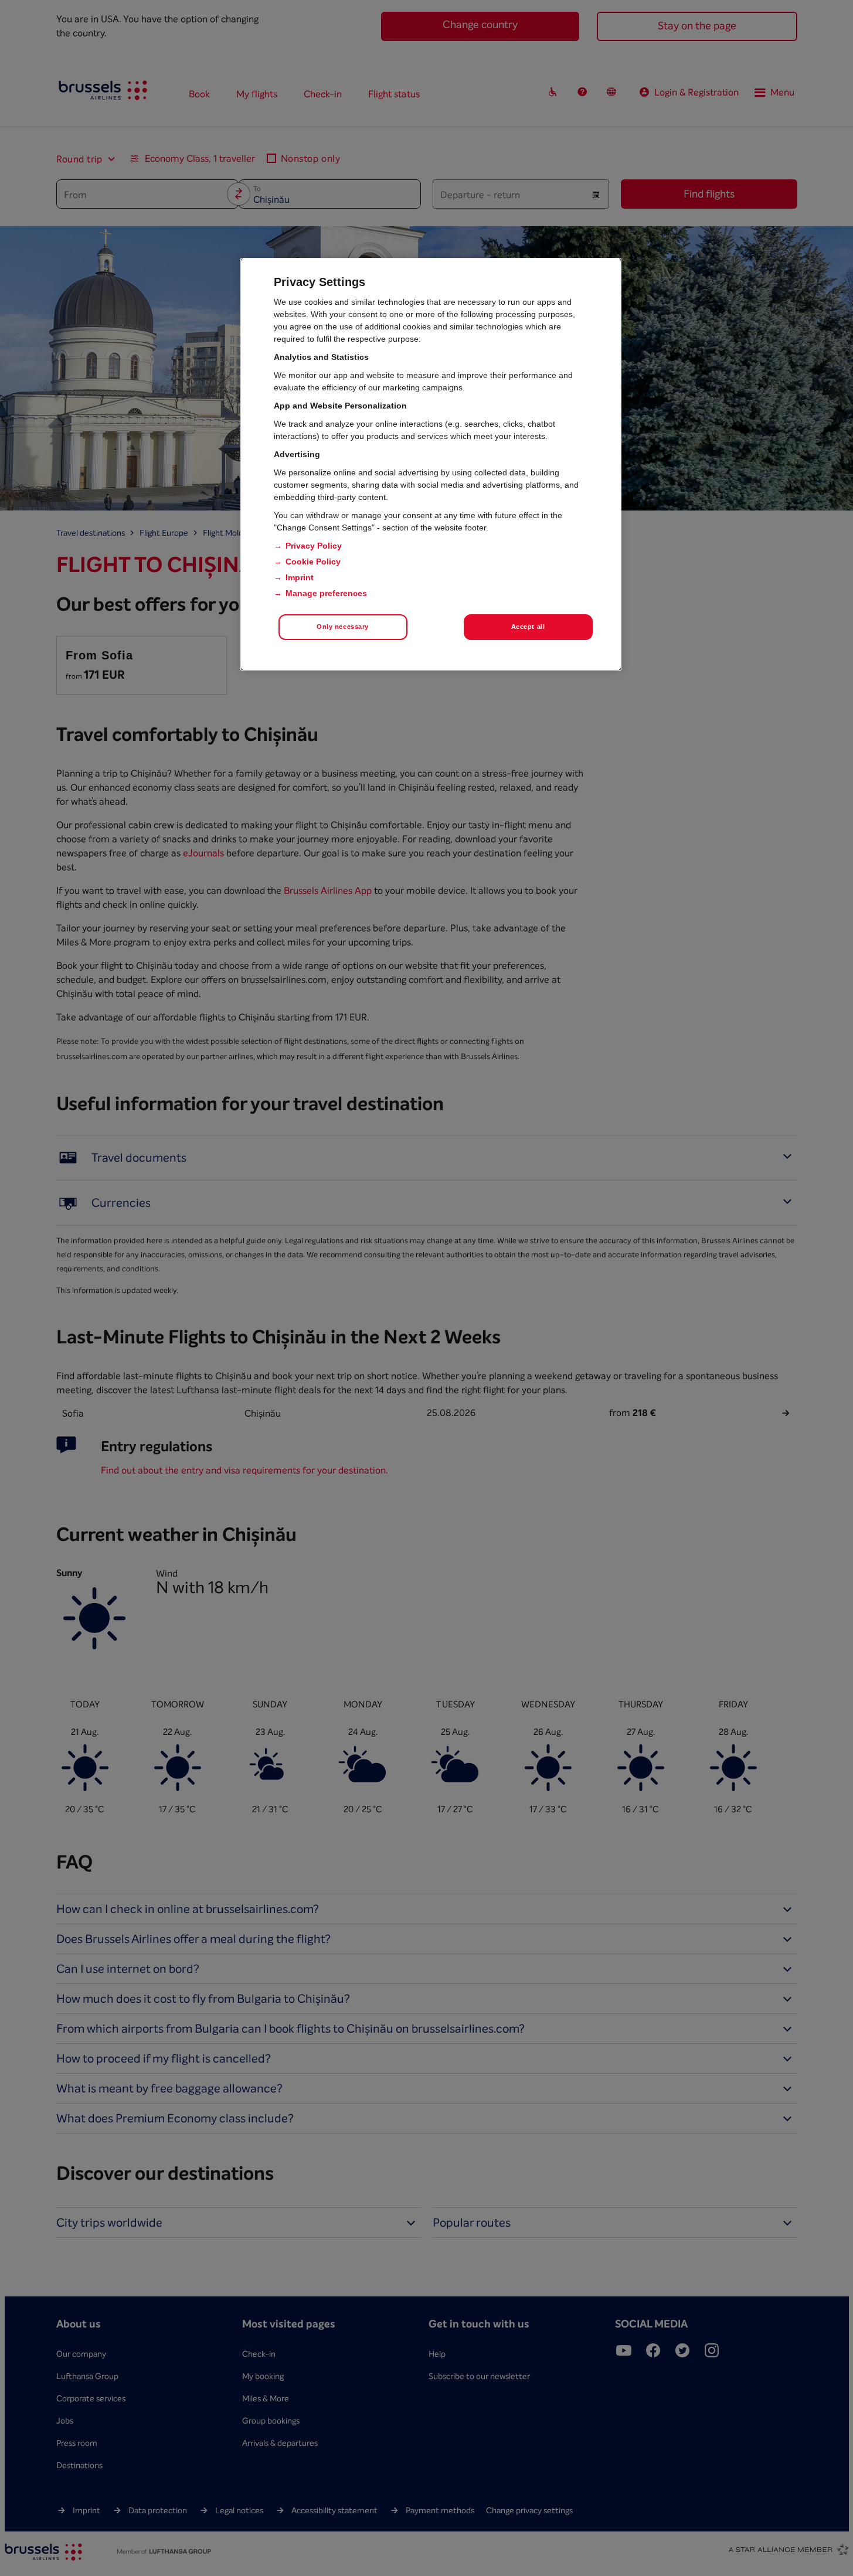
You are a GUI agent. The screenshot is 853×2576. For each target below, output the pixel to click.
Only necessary (343, 627)
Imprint (300, 577)
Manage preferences (326, 593)
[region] (431, 464)
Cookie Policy (313, 562)
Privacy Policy (314, 546)
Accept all (528, 627)
